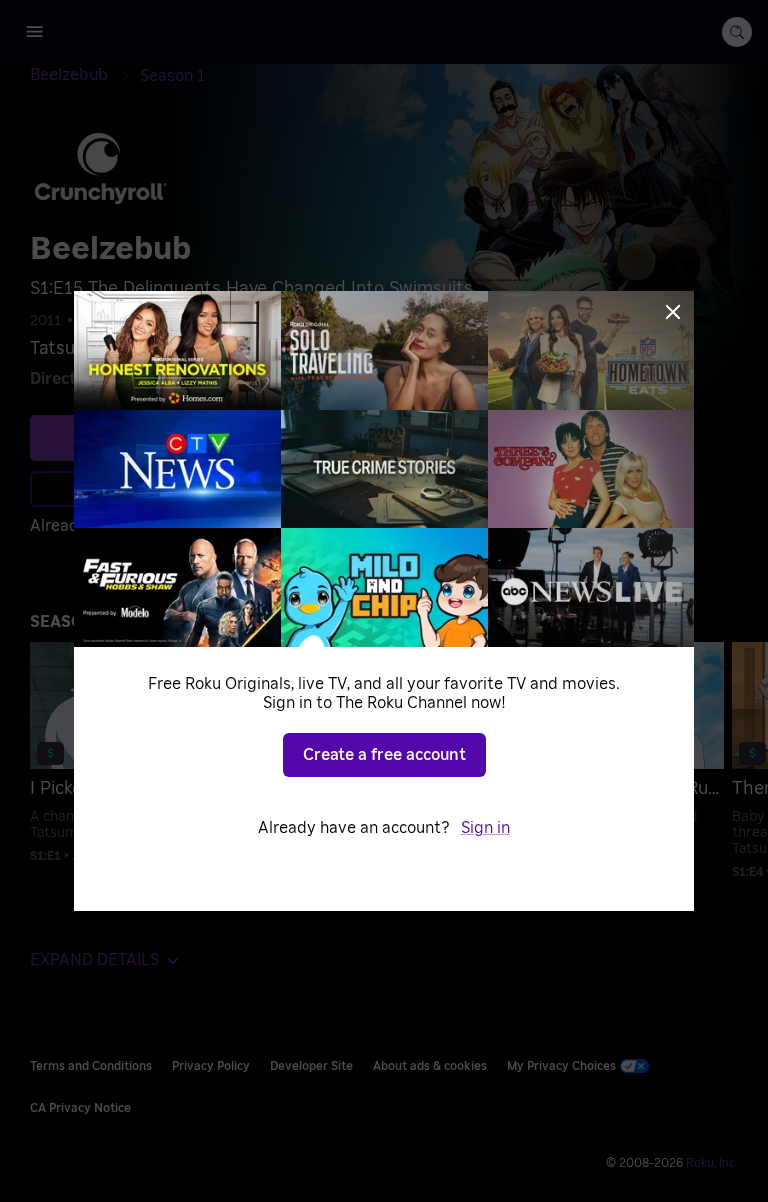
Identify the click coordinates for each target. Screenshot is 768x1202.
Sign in (485, 828)
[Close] (673, 312)
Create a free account (384, 755)
